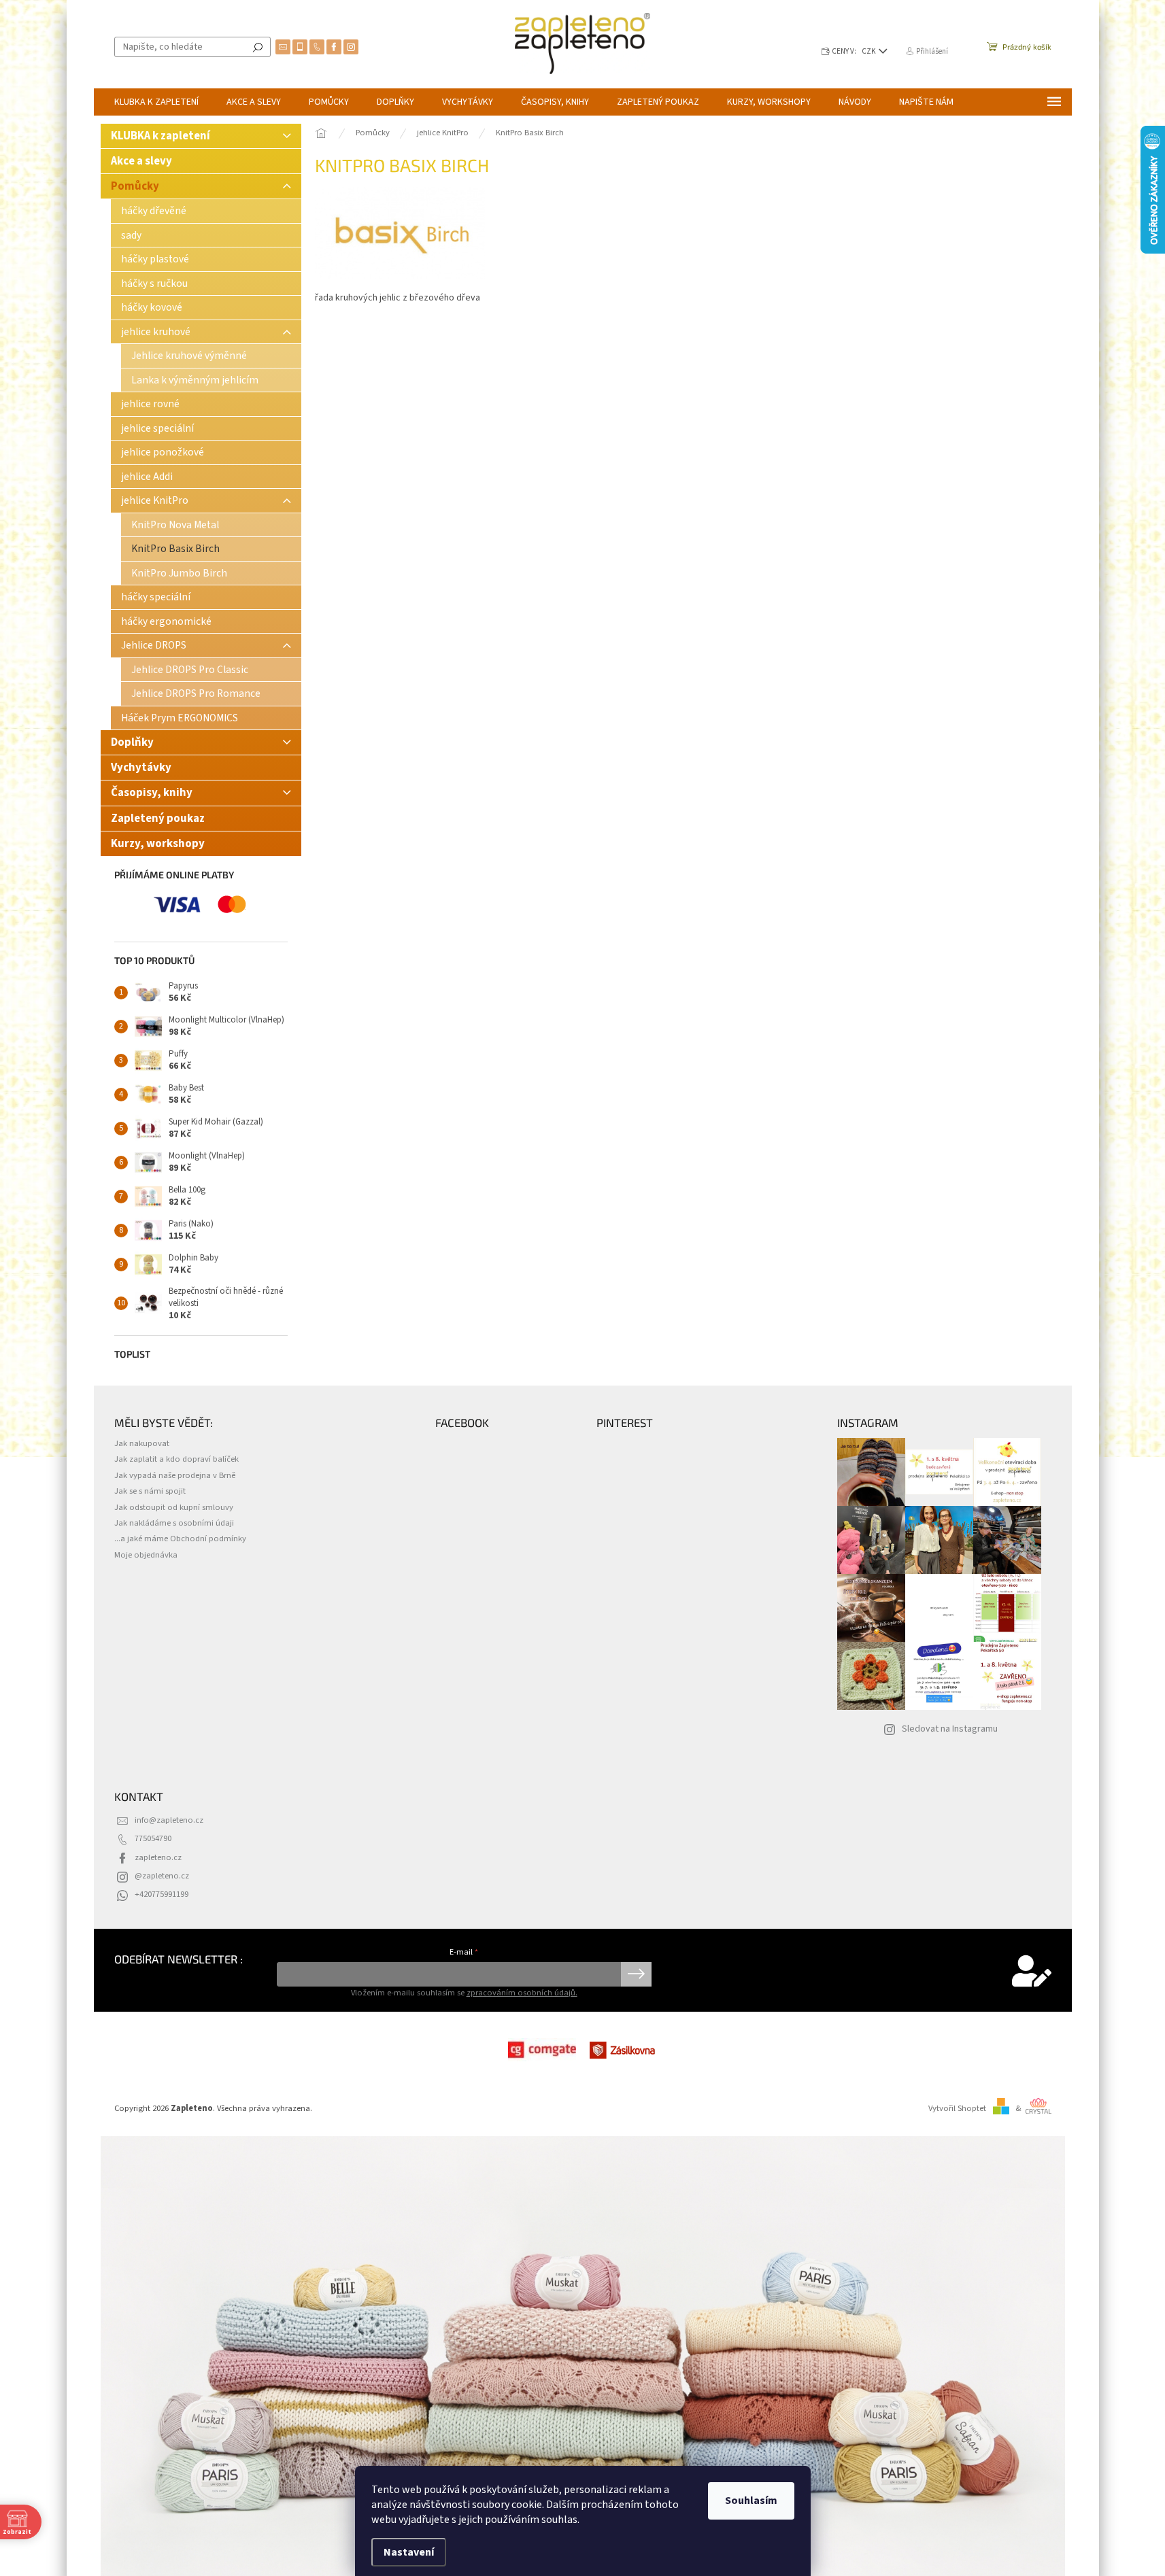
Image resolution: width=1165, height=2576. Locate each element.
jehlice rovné (150, 404)
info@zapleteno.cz (169, 1820)
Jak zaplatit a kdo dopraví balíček (176, 1459)
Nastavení (409, 2552)
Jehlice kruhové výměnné (189, 356)
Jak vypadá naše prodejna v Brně (175, 1475)
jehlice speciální (157, 428)
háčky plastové (155, 259)
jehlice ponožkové (163, 452)
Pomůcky (135, 186)
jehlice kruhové (156, 332)
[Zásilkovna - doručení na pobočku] (624, 2050)
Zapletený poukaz (158, 819)
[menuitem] (156, 102)
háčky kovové (152, 307)
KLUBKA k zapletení (161, 136)
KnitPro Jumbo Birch (179, 573)
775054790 (153, 1838)
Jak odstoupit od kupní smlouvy (174, 1507)
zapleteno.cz (158, 1857)
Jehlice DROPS (154, 645)
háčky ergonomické (166, 621)
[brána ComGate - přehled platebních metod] (542, 2050)
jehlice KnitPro (155, 500)
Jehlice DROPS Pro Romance (196, 693)
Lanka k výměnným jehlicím (195, 380)
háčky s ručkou (154, 284)
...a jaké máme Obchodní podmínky (180, 1539)
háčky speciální (156, 597)
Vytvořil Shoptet (957, 2108)
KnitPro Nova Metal (175, 525)
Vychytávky (141, 768)
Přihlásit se (636, 1974)
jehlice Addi (147, 477)
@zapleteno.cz (162, 1876)
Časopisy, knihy (152, 793)
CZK (869, 51)
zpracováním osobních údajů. (522, 1993)
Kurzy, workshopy (158, 844)
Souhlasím (751, 2501)
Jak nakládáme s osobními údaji (174, 1523)
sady (131, 235)
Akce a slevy (142, 161)
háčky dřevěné (154, 211)
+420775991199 (162, 1894)
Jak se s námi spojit (150, 1491)
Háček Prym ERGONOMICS (180, 718)
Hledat (258, 47)
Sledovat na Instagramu (950, 1729)
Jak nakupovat (142, 1443)
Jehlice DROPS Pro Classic (190, 670)
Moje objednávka (146, 1555)
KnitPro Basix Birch (175, 549)
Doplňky (132, 742)
